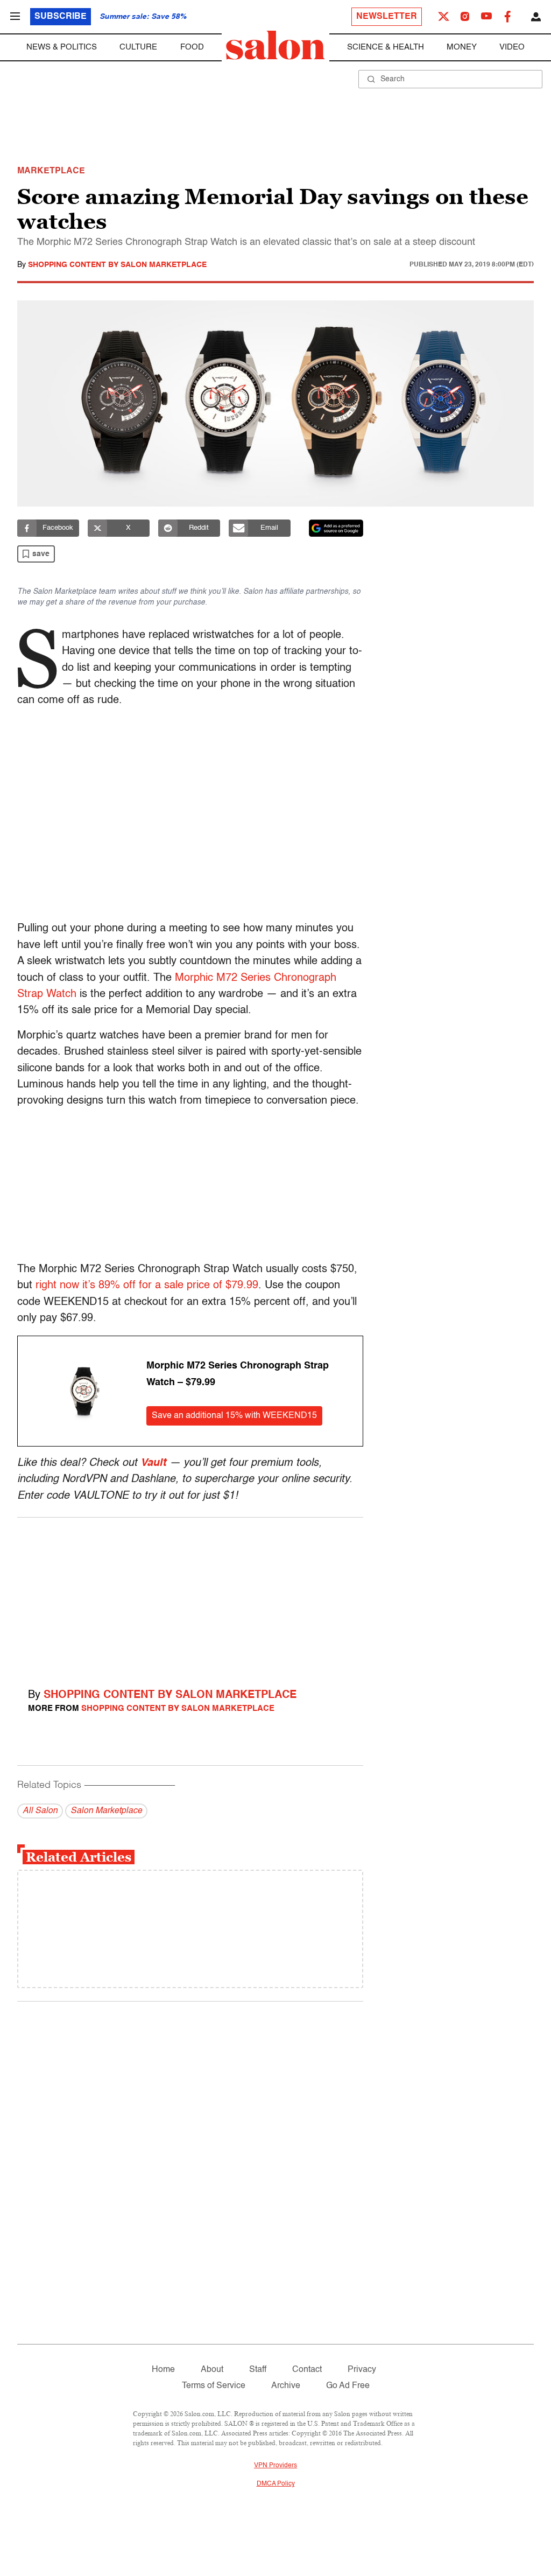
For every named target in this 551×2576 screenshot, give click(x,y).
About (212, 2370)
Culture (138, 47)
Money (462, 47)
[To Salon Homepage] (275, 45)
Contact (307, 2370)
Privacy (362, 2370)
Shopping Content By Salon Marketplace (117, 265)
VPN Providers (275, 2466)
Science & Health (386, 47)
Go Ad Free (348, 2386)
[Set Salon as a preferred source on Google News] (336, 528)
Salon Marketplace (106, 1811)
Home (163, 2370)
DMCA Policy (276, 2484)
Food (192, 47)
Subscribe (61, 17)
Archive (286, 2386)
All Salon (40, 1811)
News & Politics (62, 47)
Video (512, 47)
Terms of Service (214, 2386)
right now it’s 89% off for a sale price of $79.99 (147, 1286)
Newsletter (387, 17)
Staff (258, 2370)
